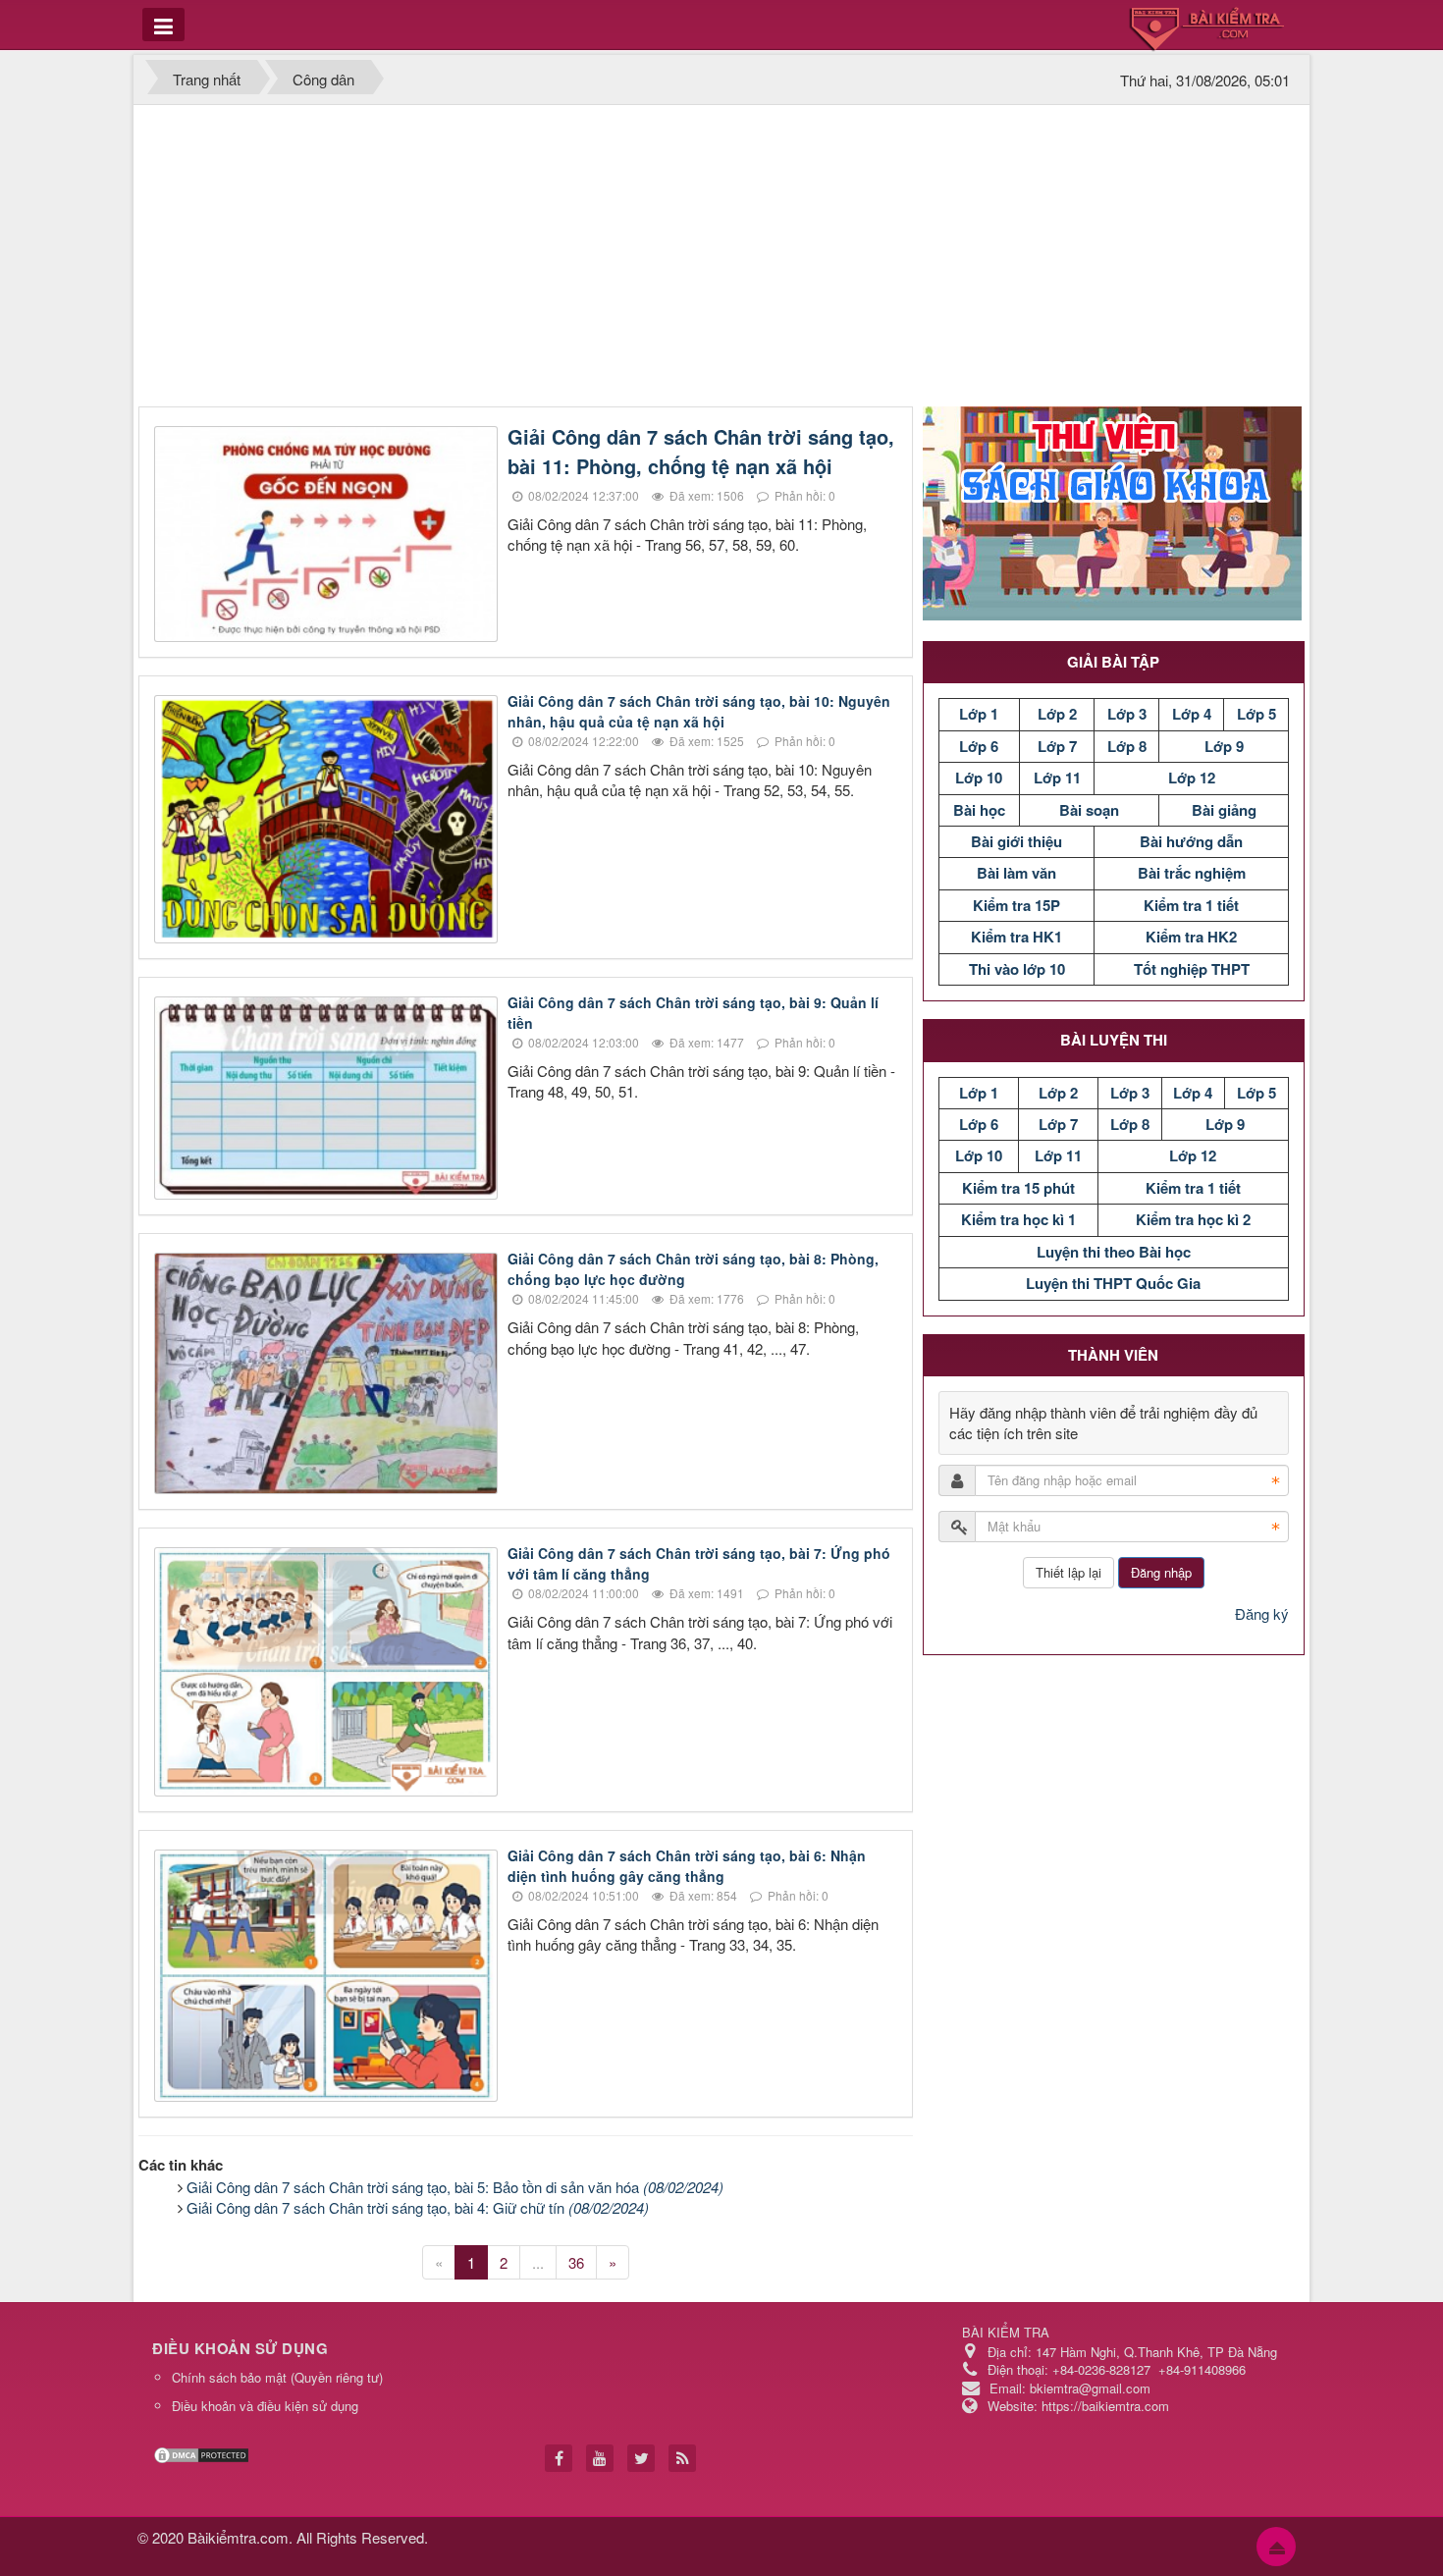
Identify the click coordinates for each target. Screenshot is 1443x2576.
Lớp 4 (1192, 714)
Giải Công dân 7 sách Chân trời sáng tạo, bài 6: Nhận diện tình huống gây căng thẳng (687, 1866)
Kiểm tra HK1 (1016, 937)
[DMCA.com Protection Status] (204, 2453)
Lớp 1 (979, 714)
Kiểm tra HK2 (1191, 937)
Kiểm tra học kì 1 (1018, 1219)
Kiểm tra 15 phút (1018, 1188)
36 (576, 2262)
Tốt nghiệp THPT (1192, 969)
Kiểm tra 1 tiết (1191, 905)
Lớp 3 (1127, 714)
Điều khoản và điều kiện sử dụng (265, 2406)
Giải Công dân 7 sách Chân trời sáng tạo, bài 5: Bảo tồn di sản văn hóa (455, 2187)
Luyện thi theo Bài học (1114, 1252)
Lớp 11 (1057, 778)
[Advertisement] (721, 259)
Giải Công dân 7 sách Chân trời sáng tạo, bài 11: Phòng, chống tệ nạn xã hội (701, 451)
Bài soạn (1089, 810)
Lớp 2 (1057, 714)
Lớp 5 (1256, 714)
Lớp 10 (979, 778)
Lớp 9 (1224, 746)
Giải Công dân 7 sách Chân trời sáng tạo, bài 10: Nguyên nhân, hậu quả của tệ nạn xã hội (699, 711)
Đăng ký (1262, 1613)
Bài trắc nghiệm (1192, 873)
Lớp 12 (1192, 778)
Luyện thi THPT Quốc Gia (1113, 1283)
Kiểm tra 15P (1016, 905)
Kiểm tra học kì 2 (1193, 1219)
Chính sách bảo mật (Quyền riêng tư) (277, 2377)
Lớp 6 (979, 746)
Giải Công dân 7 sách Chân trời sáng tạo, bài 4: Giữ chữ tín (418, 2207)
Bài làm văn (1016, 873)
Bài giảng (1224, 810)
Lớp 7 (1057, 746)
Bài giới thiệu (1016, 841)
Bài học (979, 810)
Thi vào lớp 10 (1017, 969)
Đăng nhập (1161, 1572)
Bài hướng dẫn (1191, 841)
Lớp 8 (1127, 746)
